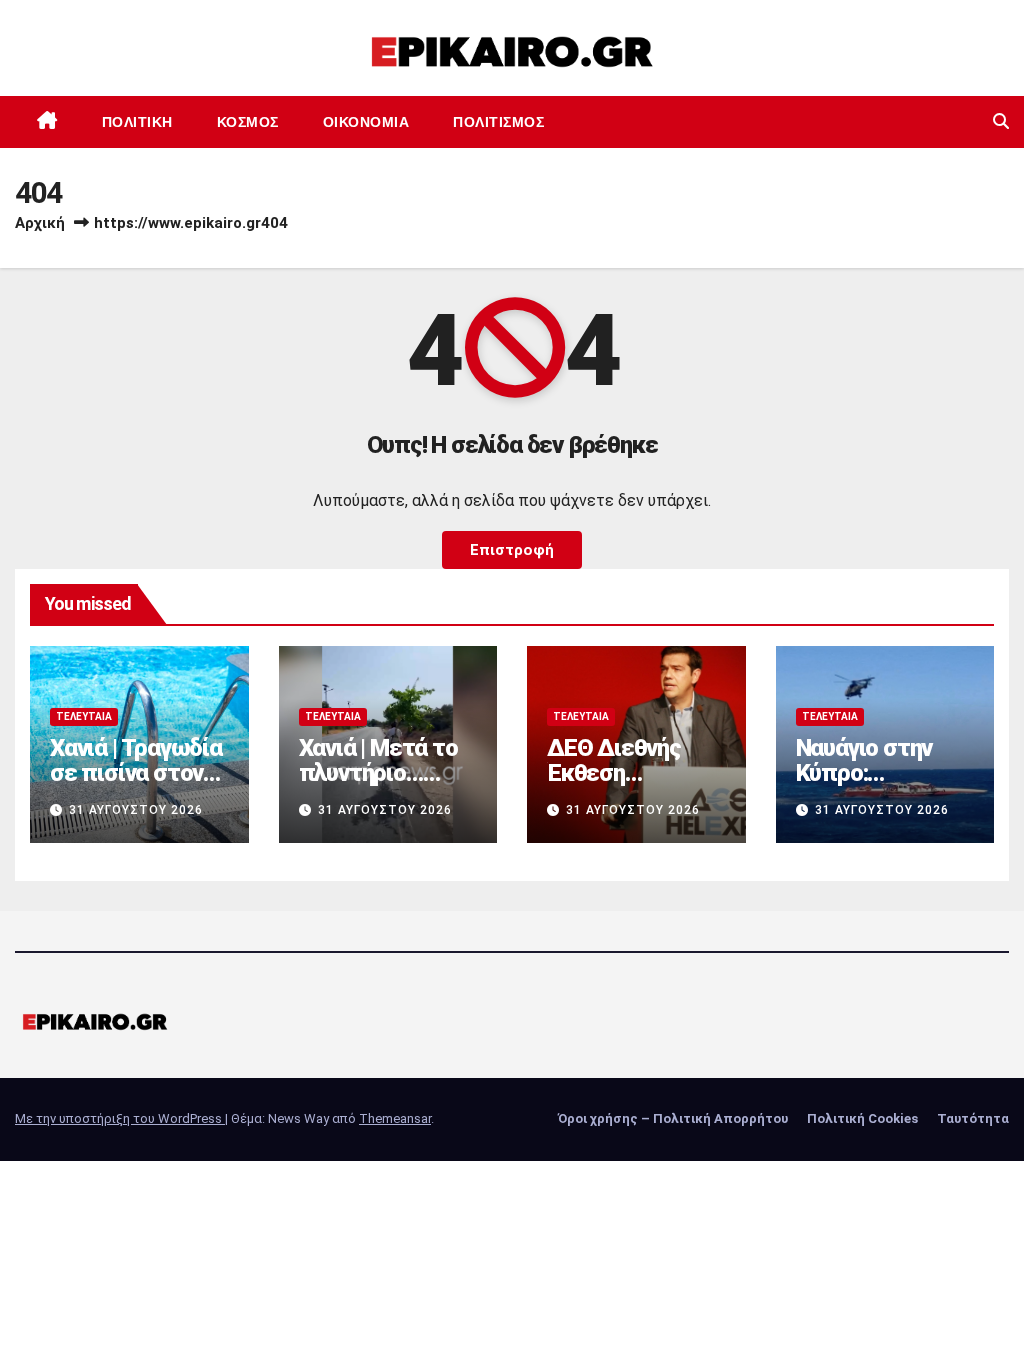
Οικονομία (366, 122)
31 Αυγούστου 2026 (136, 810)
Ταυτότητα (973, 1118)
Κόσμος (248, 122)
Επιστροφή (512, 550)
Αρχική (40, 223)
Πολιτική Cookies (862, 1118)
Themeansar (395, 1118)
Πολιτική (137, 122)
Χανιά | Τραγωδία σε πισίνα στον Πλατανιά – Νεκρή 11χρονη (136, 785)
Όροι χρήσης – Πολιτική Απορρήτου (673, 1118)
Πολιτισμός (498, 122)
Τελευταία (84, 716)
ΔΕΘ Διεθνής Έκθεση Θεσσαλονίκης (621, 773)
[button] (1001, 121)
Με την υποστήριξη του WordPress (120, 1118)
